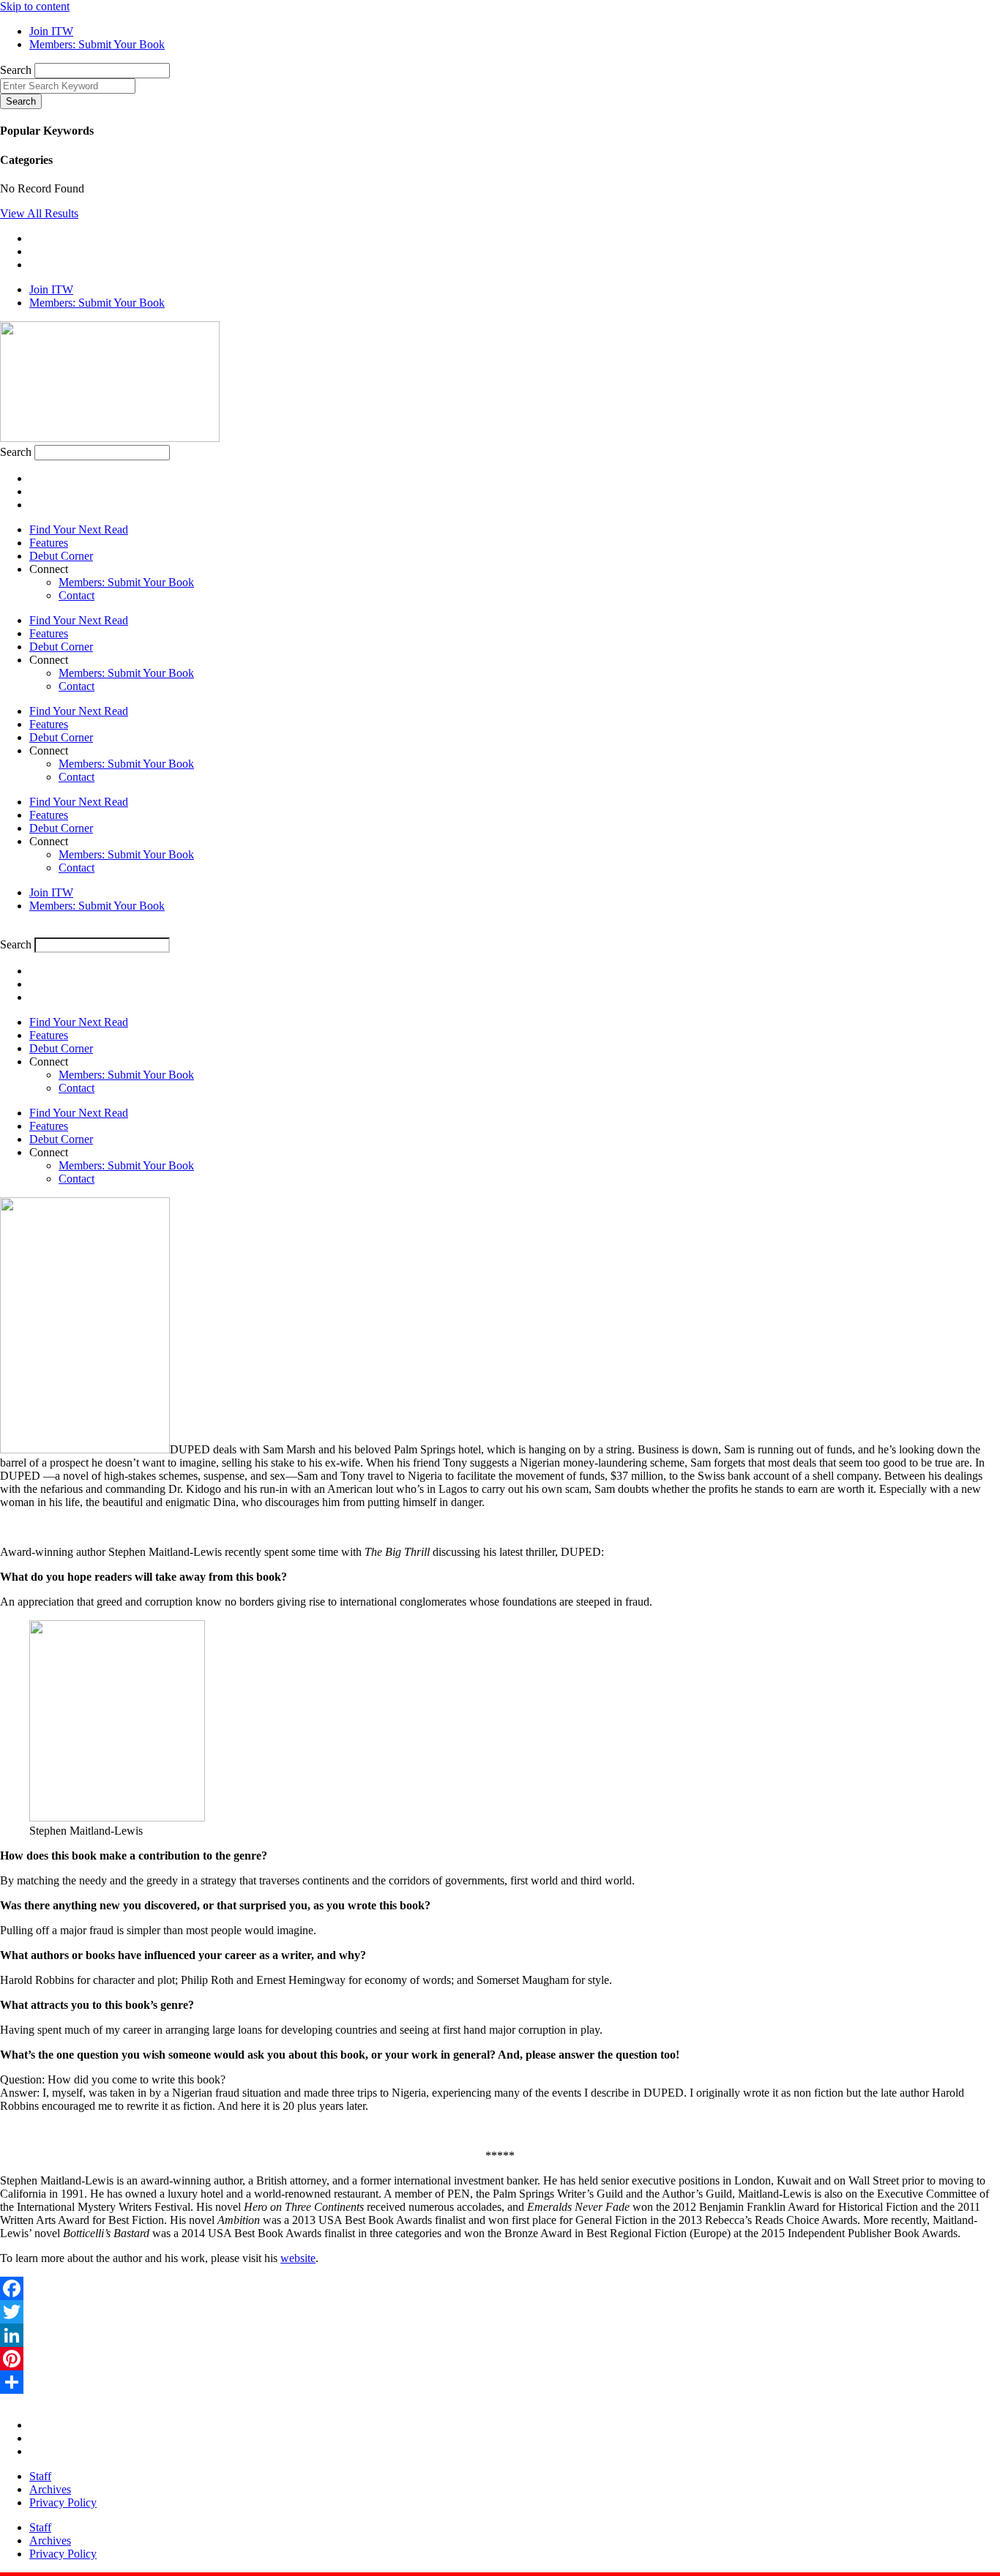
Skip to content (35, 6)
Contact (77, 595)
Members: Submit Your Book (126, 582)
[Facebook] (500, 2288)
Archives (50, 2489)
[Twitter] (500, 2312)
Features (49, 543)
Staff (40, 2476)
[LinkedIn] (500, 2335)
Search (16, 70)
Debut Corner (61, 556)
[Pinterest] (500, 2359)
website (298, 2258)
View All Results (39, 213)
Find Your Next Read (79, 529)
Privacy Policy (63, 2502)
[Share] (500, 2382)
